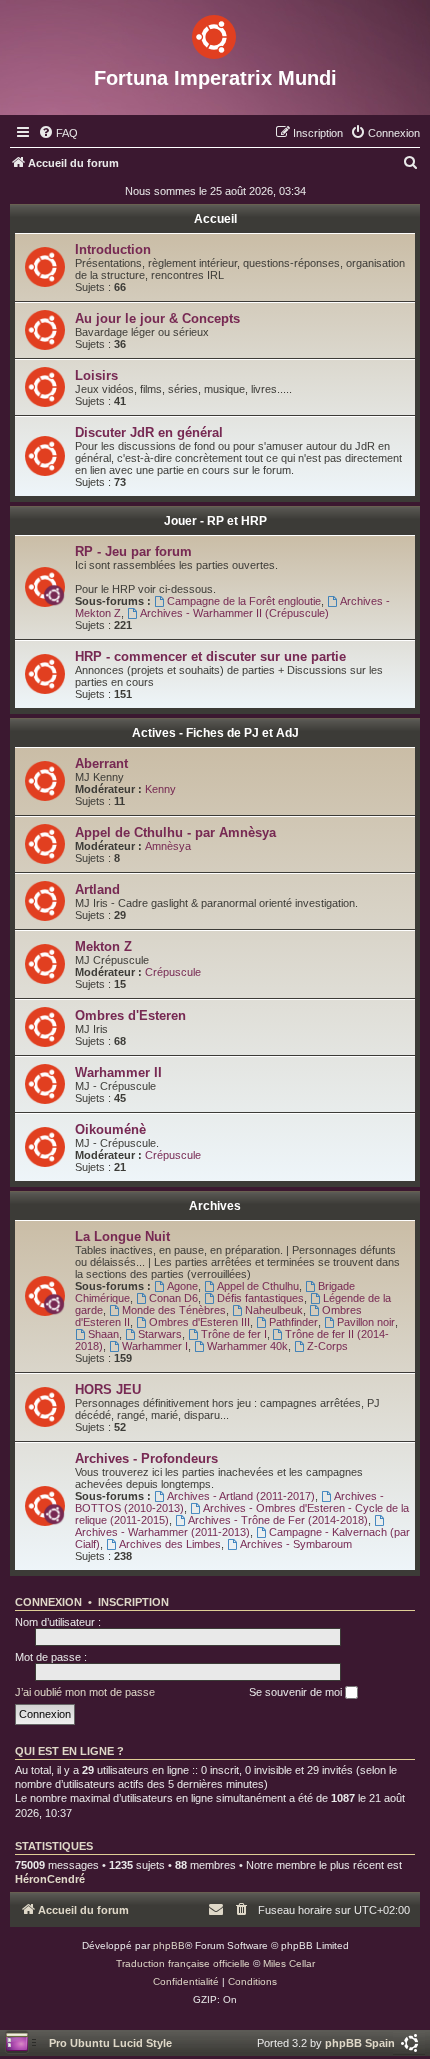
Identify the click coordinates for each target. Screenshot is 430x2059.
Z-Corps (327, 1346)
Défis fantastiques (260, 1298)
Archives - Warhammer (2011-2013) (162, 1532)
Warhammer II (118, 1072)
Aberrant (101, 763)
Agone (182, 1286)
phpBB (169, 1945)
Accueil (215, 219)
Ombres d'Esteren (130, 1015)
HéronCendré (50, 1879)
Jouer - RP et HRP (215, 521)
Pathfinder (293, 1322)
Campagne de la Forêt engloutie (244, 601)
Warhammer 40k (247, 1346)
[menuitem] (58, 133)
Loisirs (96, 375)
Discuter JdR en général (149, 432)
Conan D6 (173, 1298)
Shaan (103, 1334)
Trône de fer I (234, 1334)
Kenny (160, 789)
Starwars (160, 1334)
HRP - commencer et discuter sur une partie (210, 656)
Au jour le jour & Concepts (157, 318)
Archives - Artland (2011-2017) (241, 1496)
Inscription (133, 1602)
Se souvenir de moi (297, 1692)
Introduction (113, 249)
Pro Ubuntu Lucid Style (110, 2043)
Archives (215, 1206)
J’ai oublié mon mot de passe (85, 1692)
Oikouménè (110, 1129)
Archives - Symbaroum (296, 1544)
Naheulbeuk (274, 1310)
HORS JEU (108, 1389)
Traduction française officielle (183, 1963)
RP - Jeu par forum (133, 551)
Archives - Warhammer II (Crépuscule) (234, 613)
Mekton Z (103, 946)
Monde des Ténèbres (174, 1310)
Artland (97, 889)
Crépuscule (173, 972)
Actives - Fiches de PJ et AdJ (215, 733)
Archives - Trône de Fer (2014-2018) (278, 1520)
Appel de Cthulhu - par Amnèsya (175, 832)
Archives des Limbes (170, 1544)
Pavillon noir (366, 1322)
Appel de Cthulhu (258, 1286)
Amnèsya (168, 846)
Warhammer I (155, 1346)
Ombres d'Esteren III (199, 1322)
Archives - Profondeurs (146, 1458)
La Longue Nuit (122, 1236)
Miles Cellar (289, 1963)
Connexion (48, 1602)
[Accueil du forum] (215, 33)
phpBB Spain (360, 2043)
